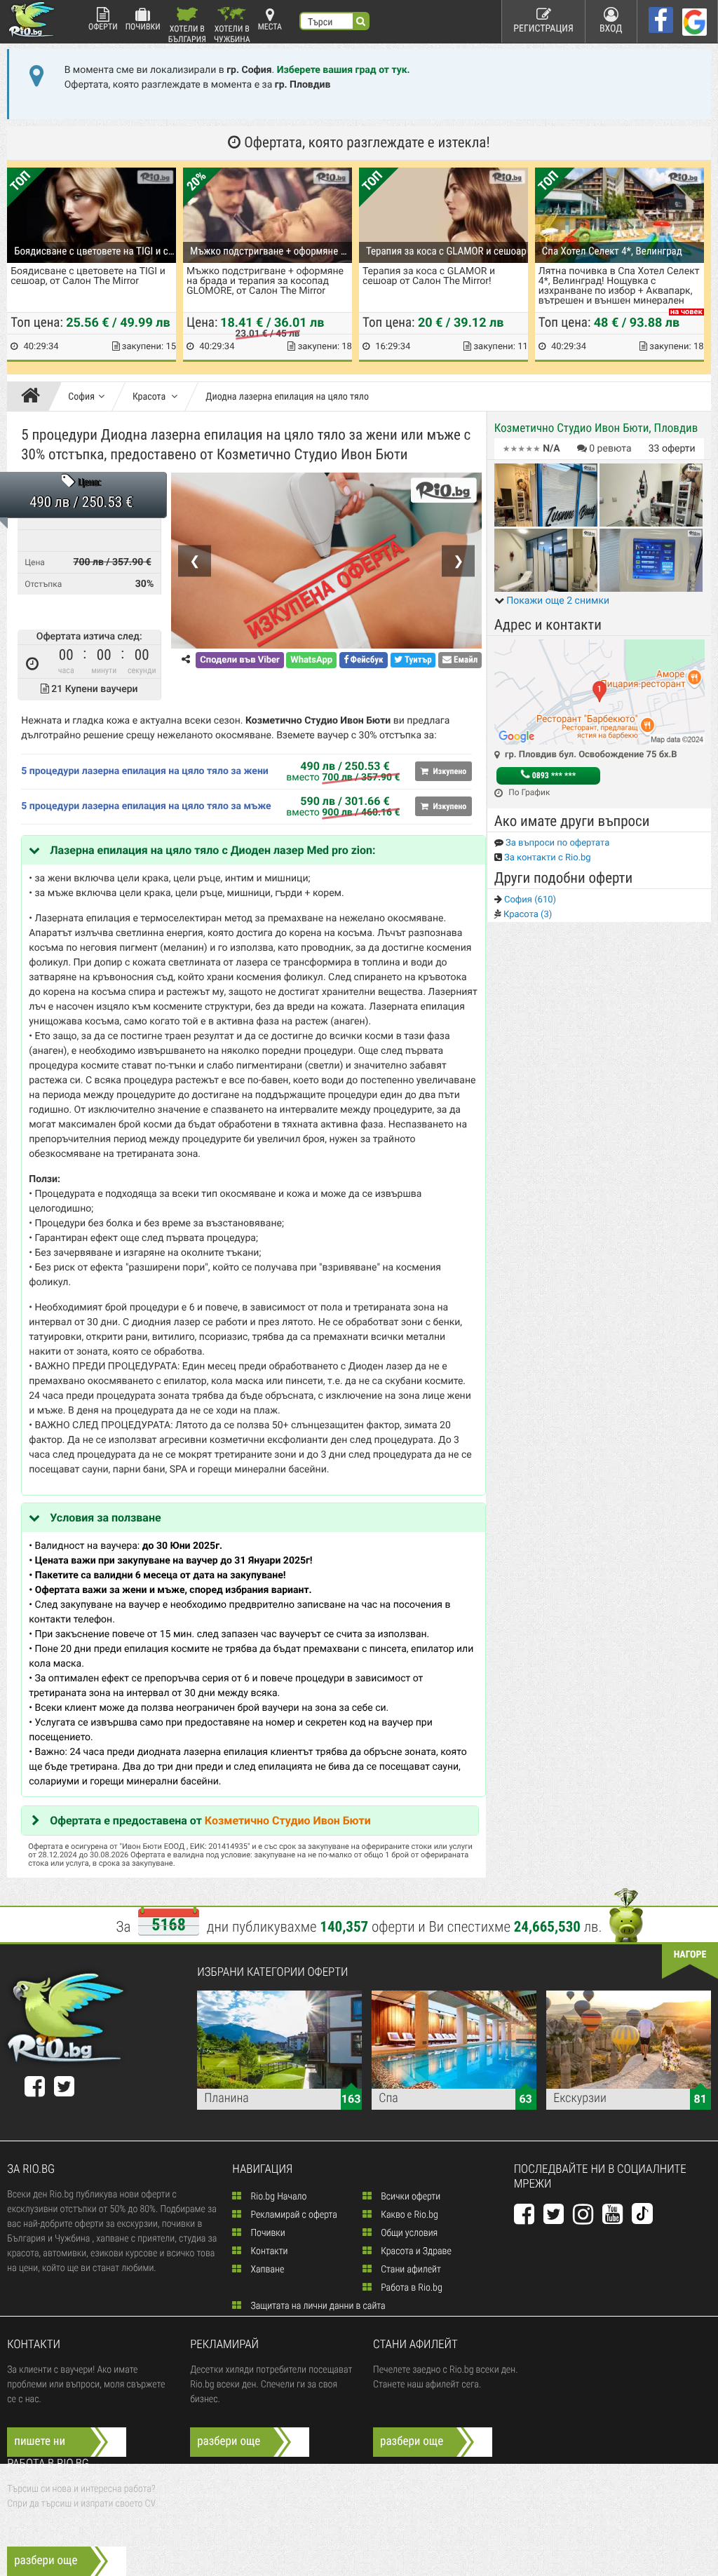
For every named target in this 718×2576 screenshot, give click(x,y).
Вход (611, 29)
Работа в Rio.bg (411, 2288)
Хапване (266, 2270)
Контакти (268, 2251)
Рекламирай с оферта (292, 2215)
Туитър (417, 660)
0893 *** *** (553, 775)
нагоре (690, 1955)
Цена (35, 562)
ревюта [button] (610, 449)
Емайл (465, 660)
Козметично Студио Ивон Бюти (288, 1821)
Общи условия (408, 2233)
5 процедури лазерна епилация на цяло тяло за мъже (146, 806)
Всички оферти (409, 2197)
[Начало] (34, 397)
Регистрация (543, 29)
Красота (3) (527, 915)
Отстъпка (43, 584)
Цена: (89, 483)
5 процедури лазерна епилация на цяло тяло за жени (145, 771)
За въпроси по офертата (557, 843)
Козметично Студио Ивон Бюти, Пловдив (596, 428)
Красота (150, 397)
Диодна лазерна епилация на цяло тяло (287, 397)
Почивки (143, 27)
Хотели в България (187, 33)
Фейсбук (366, 660)
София (81, 397)
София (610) (529, 900)
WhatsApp (311, 660)
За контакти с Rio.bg (547, 858)
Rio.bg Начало (277, 2197)
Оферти (103, 27)
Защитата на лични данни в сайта (317, 2306)
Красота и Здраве (415, 2251)
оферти (672, 449)
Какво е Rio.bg (408, 2215)
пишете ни (40, 2441)
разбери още (229, 2441)
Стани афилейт (410, 2270)
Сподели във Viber (239, 660)
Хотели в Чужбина (232, 33)
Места (270, 27)
